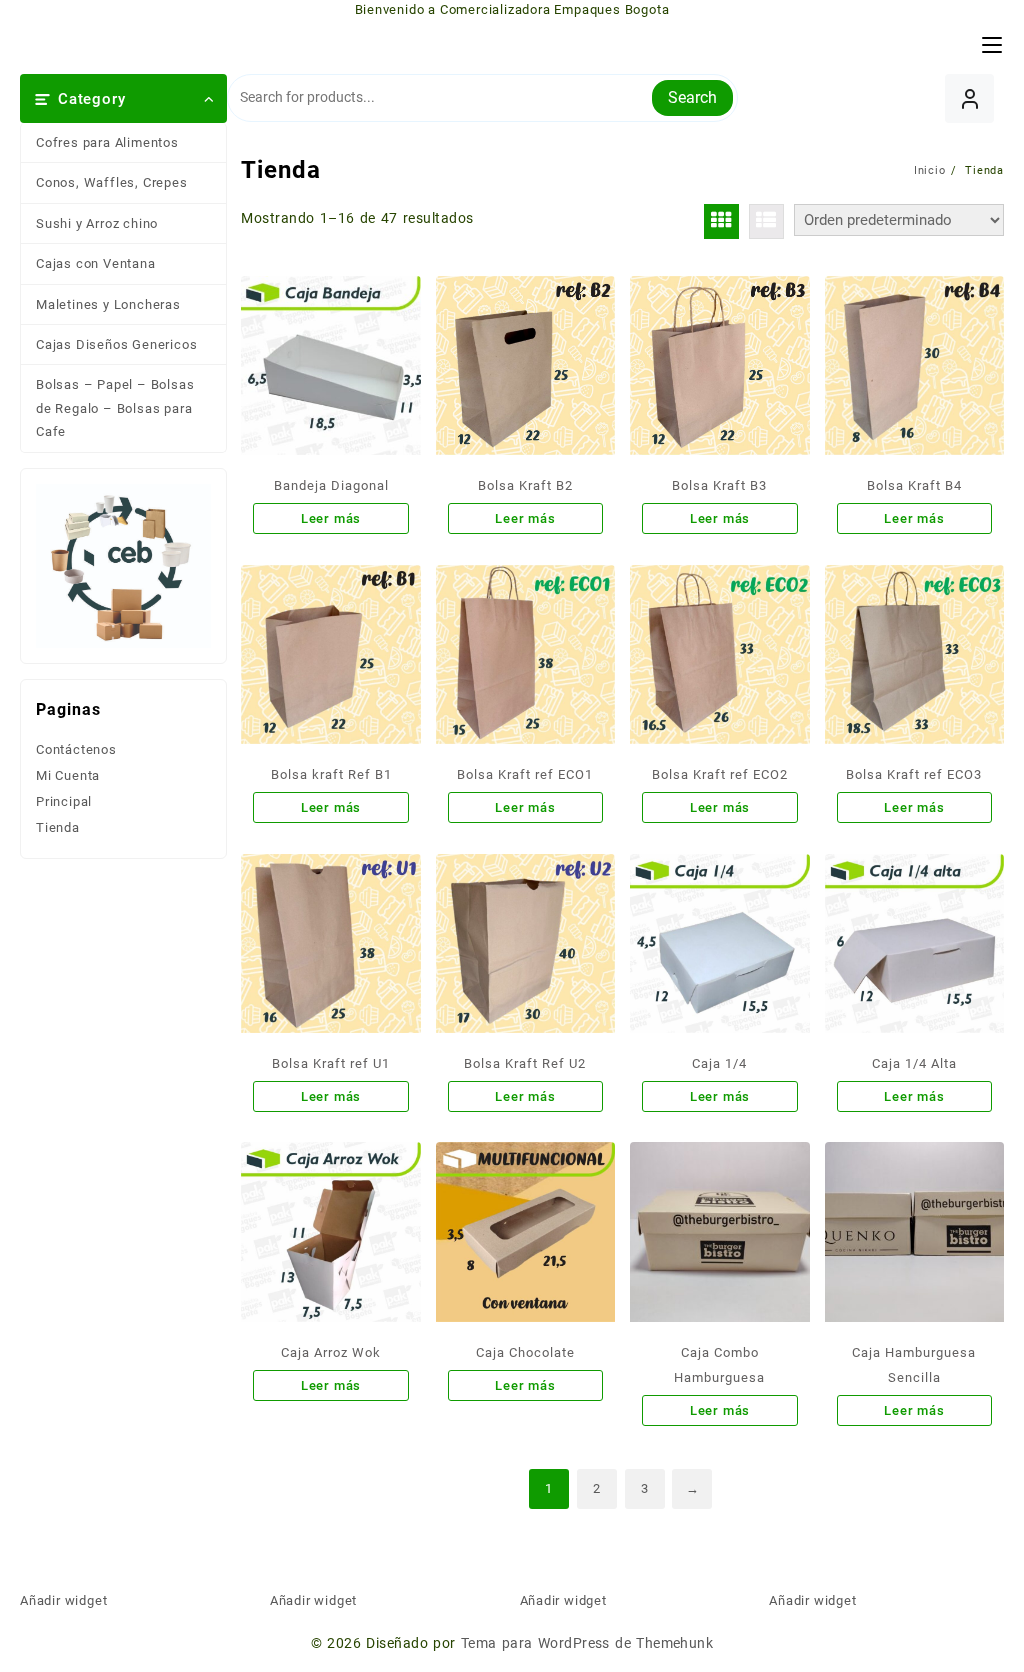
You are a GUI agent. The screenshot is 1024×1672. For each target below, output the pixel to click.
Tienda (58, 827)
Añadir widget (63, 1600)
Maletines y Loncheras (108, 304)
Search (692, 97)
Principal (64, 801)
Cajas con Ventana (96, 263)
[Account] (969, 98)
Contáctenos (76, 749)
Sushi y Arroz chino (97, 223)
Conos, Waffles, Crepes (112, 182)
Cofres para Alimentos (107, 142)
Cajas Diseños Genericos (116, 344)
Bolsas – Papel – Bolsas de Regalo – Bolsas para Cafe (115, 408)
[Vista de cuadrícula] (721, 221)
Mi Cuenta (68, 775)
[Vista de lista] (766, 221)
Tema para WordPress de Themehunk (587, 1643)
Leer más (331, 518)
